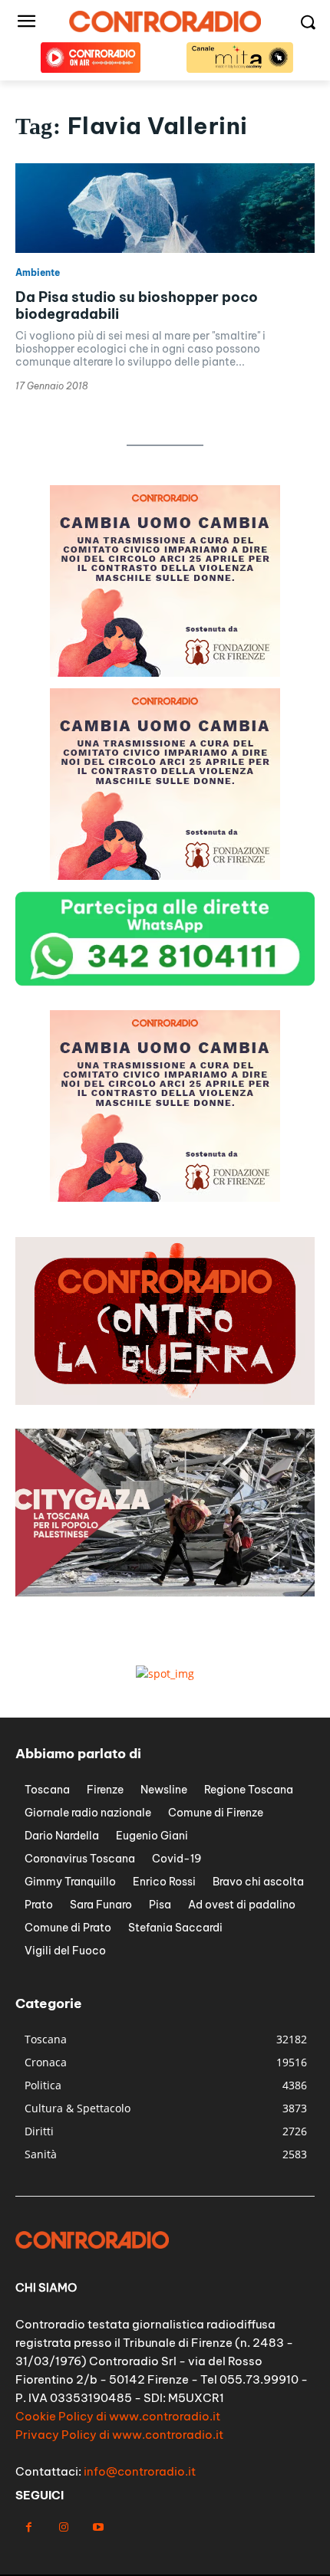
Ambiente (38, 273)
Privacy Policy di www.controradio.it (119, 2435)
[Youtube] (98, 2527)
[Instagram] (63, 2527)
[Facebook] (29, 2527)
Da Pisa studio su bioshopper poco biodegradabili (137, 305)
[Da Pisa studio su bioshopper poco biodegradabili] (165, 208)
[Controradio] (165, 21)
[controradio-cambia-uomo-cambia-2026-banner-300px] (165, 673)
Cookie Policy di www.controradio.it (118, 2416)
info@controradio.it (140, 2471)
